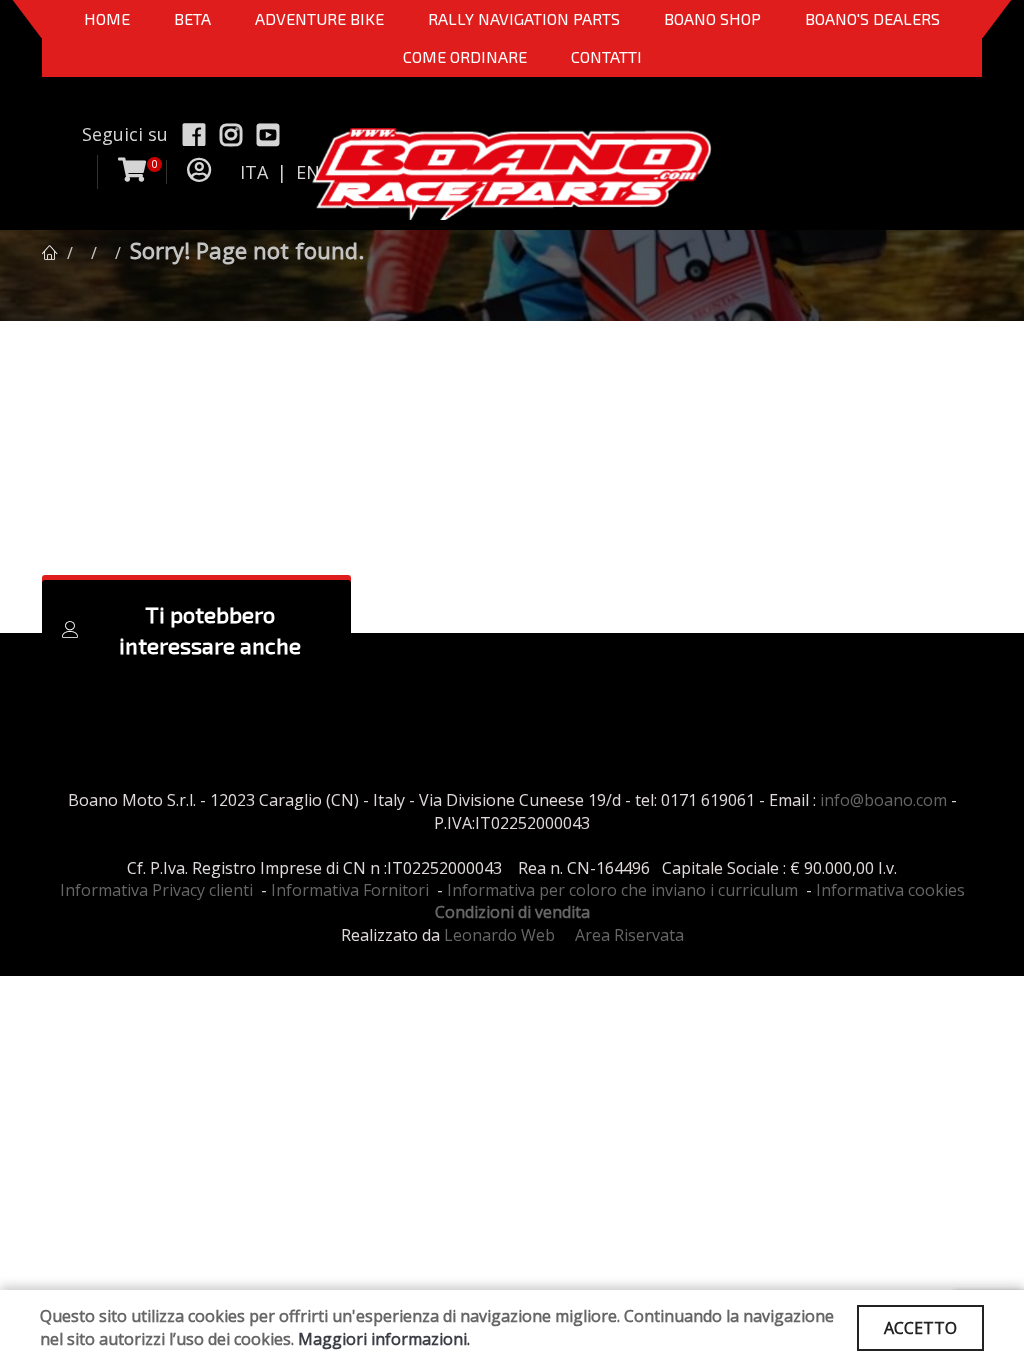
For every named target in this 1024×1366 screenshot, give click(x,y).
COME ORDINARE (465, 56)
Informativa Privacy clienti (156, 890)
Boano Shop (712, 18)
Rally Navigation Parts (524, 18)
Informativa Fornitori (350, 890)
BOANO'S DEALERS (872, 18)
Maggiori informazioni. (384, 1339)
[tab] (196, 630)
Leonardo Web (499, 935)
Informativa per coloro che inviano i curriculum (622, 890)
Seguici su (125, 134)
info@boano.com (883, 800)
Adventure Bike (319, 18)
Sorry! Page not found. (247, 250)
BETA (192, 18)
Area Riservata (629, 935)
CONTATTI (606, 56)
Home (107, 18)
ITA (254, 172)
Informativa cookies (890, 890)
